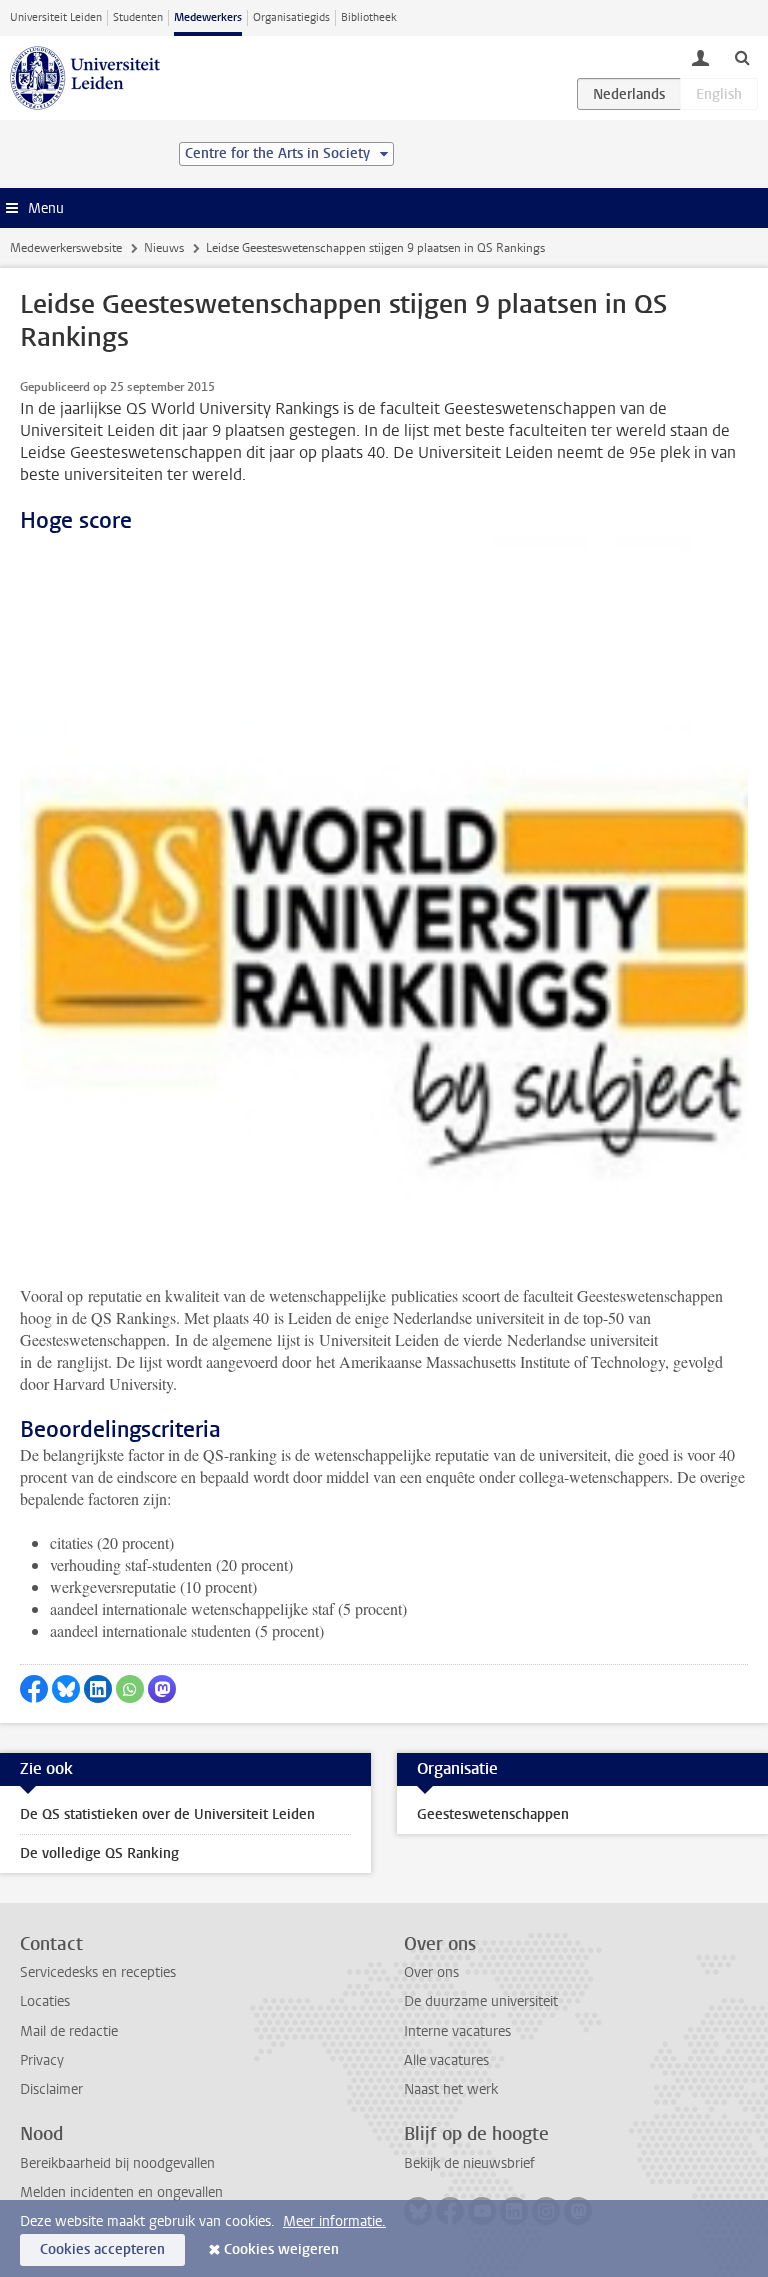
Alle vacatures (446, 2060)
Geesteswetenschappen (493, 1814)
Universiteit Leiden (56, 17)
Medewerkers (208, 17)
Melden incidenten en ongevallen (121, 2192)
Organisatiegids (291, 17)
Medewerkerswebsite (66, 248)
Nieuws (164, 248)
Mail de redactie (69, 2031)
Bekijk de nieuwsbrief (469, 2163)
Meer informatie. (334, 2221)
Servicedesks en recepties (98, 1972)
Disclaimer (51, 2089)
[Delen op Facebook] (34, 1689)
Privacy (42, 2060)
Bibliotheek (369, 17)
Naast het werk (451, 2089)
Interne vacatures (457, 2031)
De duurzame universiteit (481, 2001)
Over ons (431, 1972)
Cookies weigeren (281, 2249)
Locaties (45, 2001)
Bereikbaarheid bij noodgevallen (117, 2163)
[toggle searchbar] (742, 57)
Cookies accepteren (102, 2249)
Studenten (138, 17)
